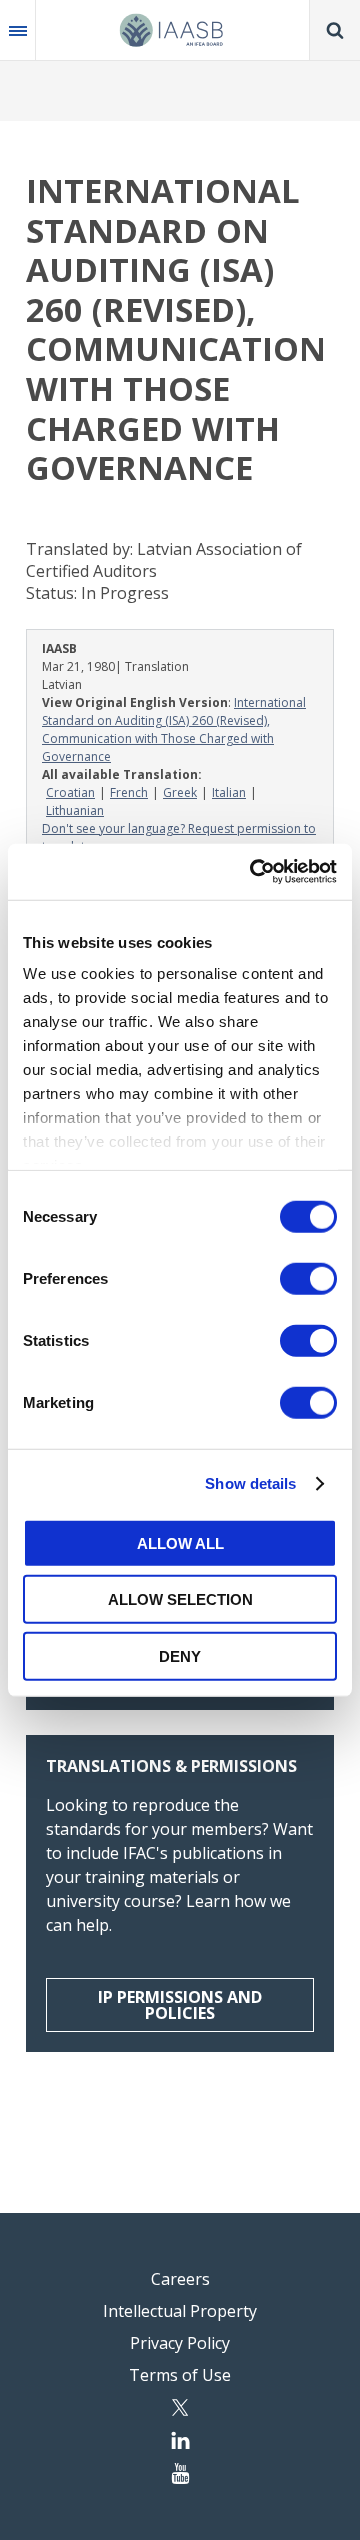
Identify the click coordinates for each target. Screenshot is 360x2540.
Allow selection (180, 1599)
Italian (229, 792)
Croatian (70, 792)
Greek (180, 792)
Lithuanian (75, 810)
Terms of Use (180, 2375)
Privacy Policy (180, 2343)
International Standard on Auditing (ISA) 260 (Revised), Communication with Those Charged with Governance (174, 729)
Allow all (180, 1542)
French (129, 792)
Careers (180, 2279)
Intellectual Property (180, 2311)
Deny (180, 1655)
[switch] (308, 1278)
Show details (250, 1483)
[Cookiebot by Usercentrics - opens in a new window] (254, 872)
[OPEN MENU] (18, 30)
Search (335, 30)
